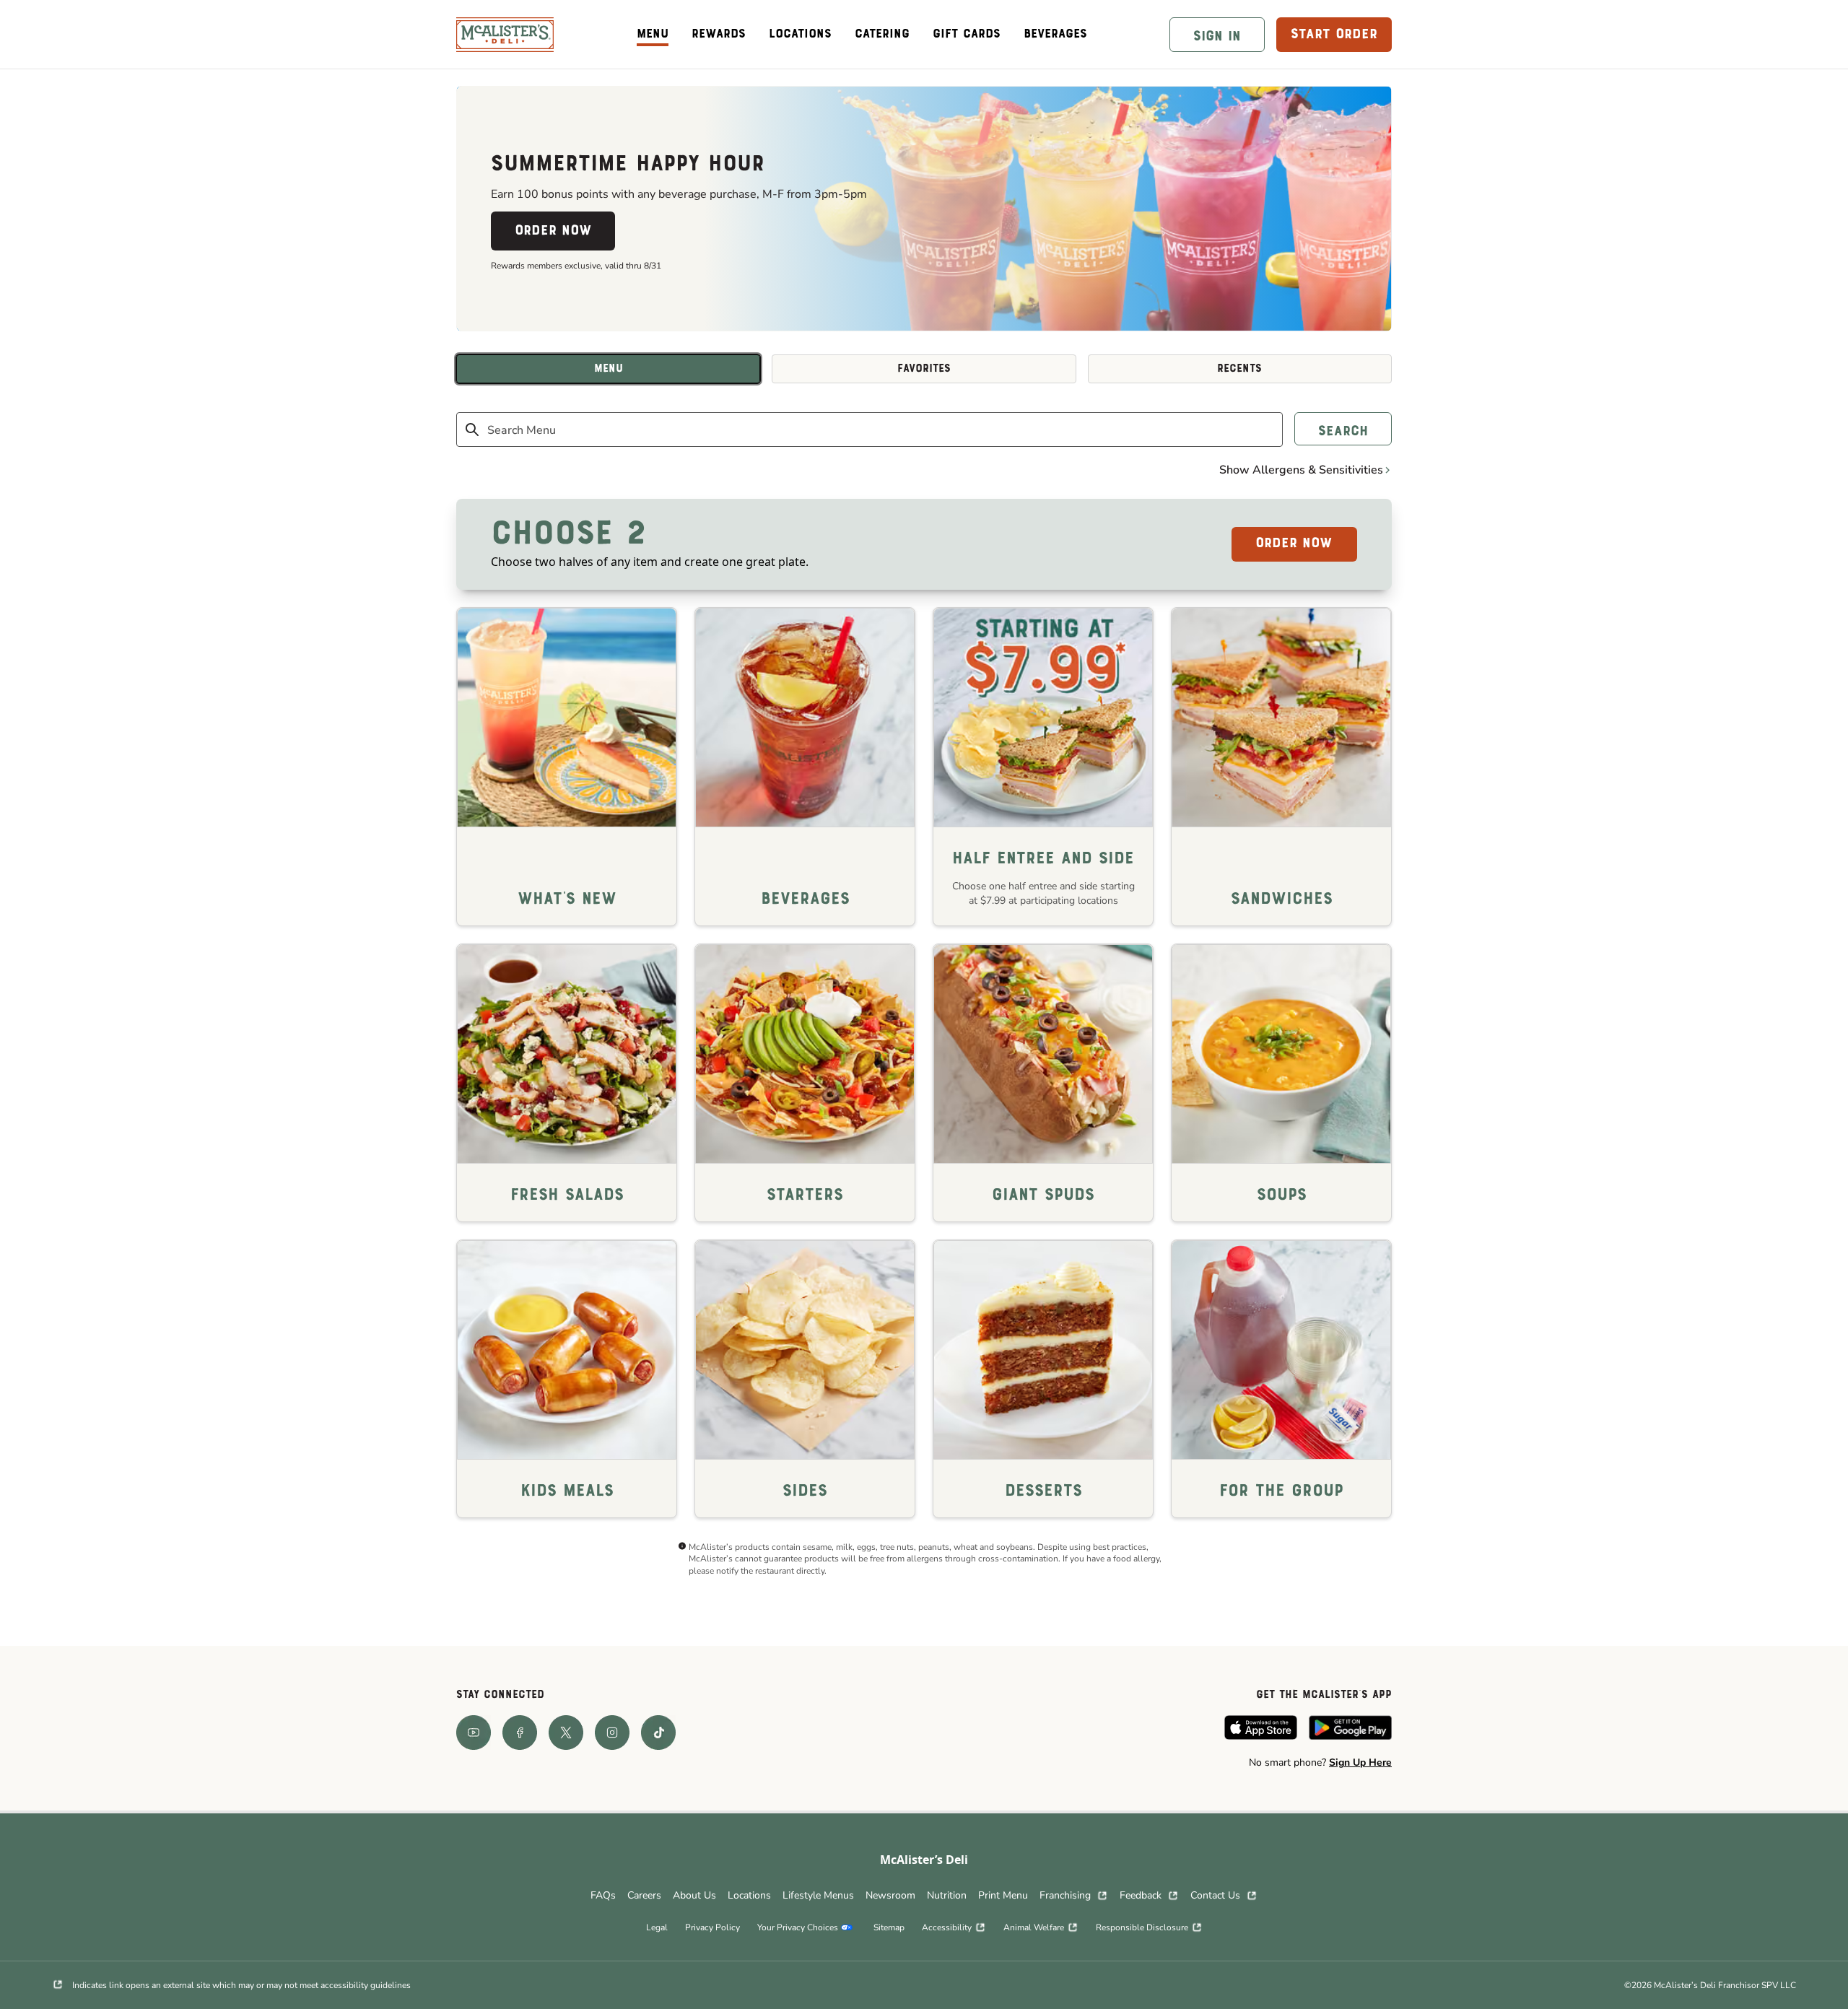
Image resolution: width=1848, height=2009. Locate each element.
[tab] (608, 369)
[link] (505, 35)
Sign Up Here (1360, 1762)
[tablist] (924, 369)
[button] (1217, 35)
